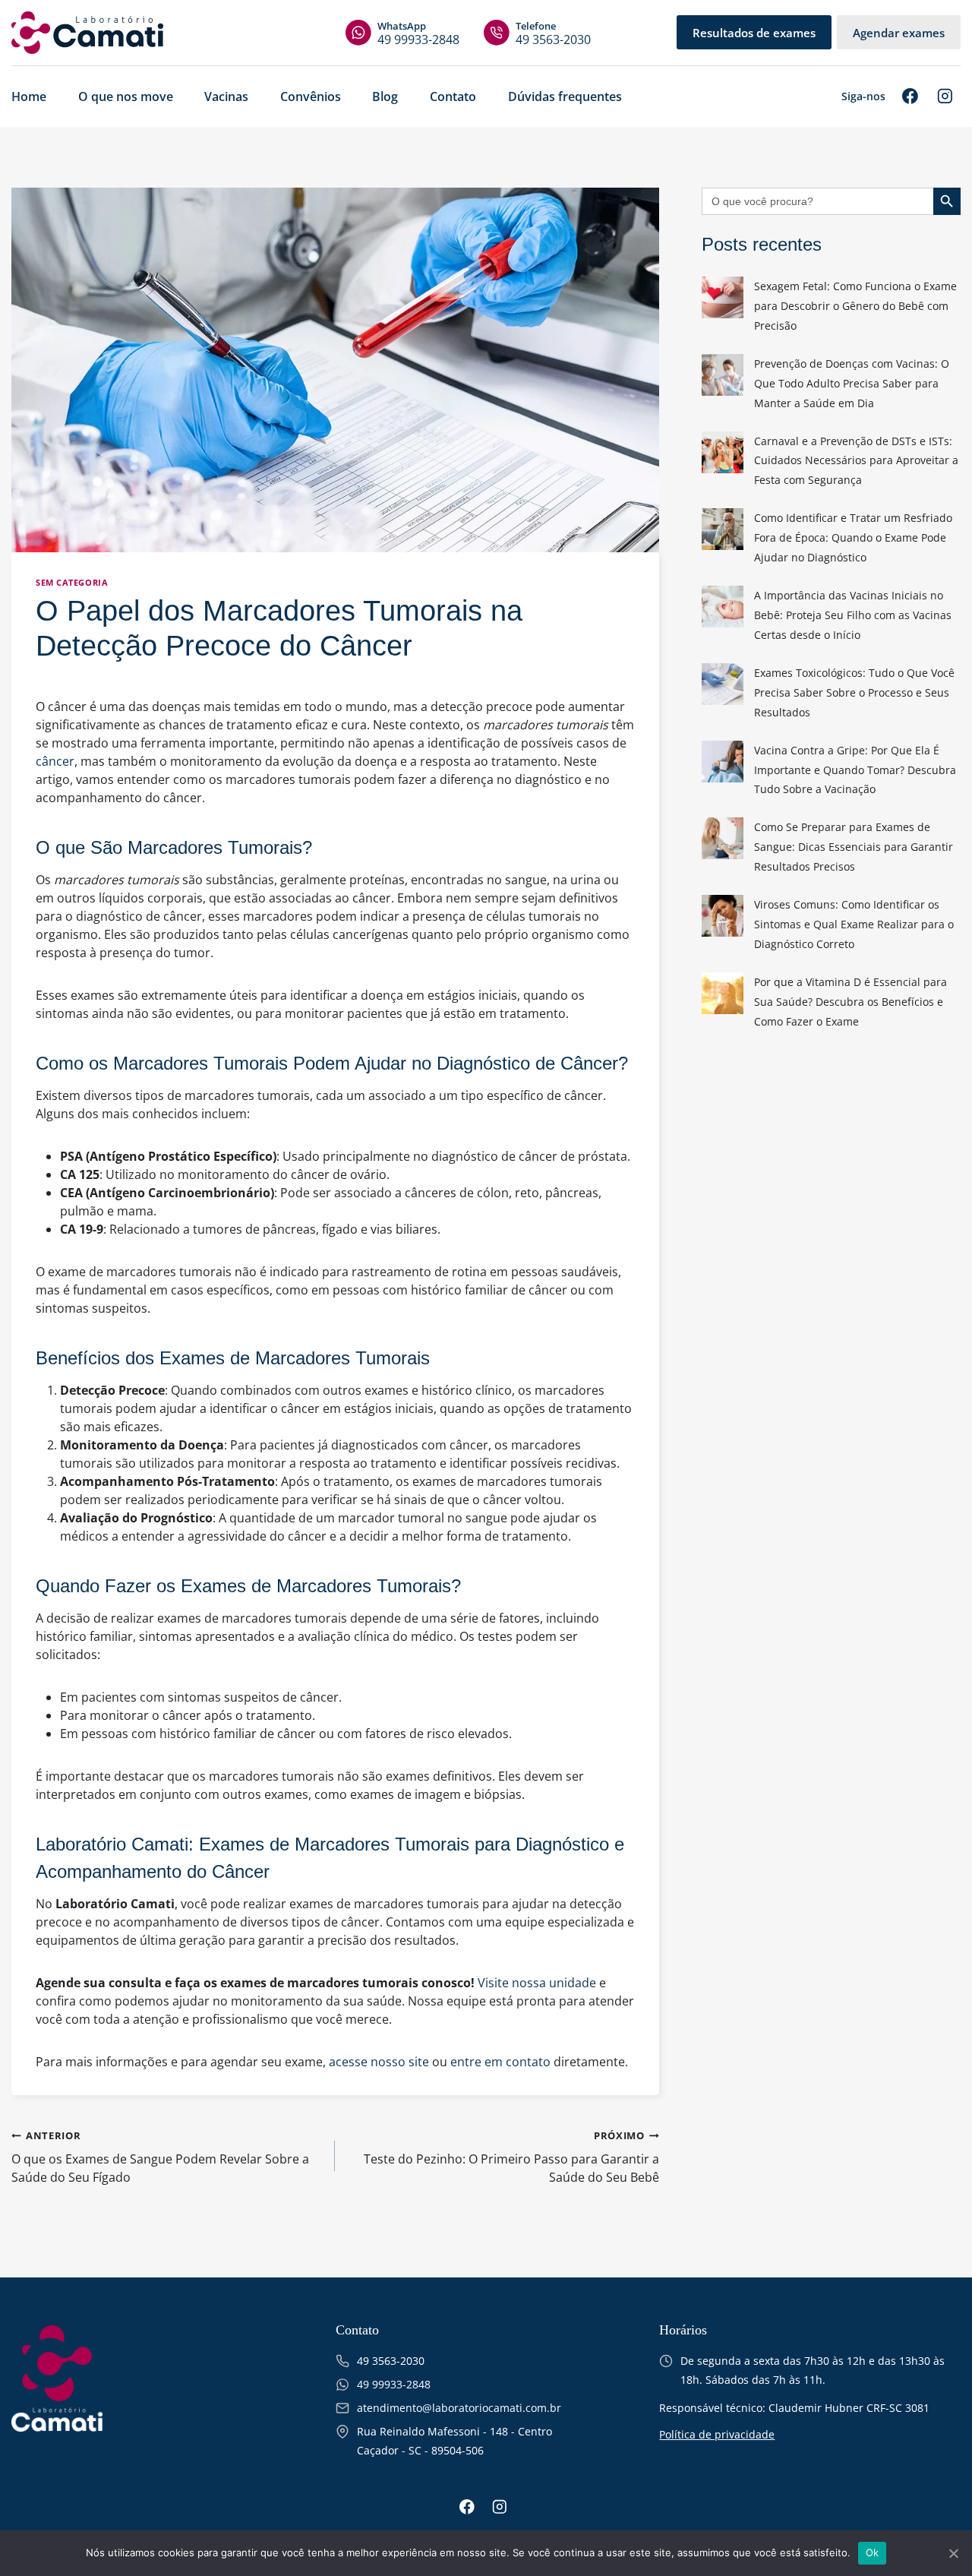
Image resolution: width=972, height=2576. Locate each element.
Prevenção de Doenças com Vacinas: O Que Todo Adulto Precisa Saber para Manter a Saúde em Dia (852, 383)
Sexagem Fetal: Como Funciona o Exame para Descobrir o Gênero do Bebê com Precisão (855, 306)
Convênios (311, 96)
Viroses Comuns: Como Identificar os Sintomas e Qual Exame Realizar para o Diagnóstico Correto (854, 924)
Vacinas (226, 96)
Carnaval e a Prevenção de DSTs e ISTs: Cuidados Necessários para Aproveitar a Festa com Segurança (856, 461)
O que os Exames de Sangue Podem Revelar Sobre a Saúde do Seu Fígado (160, 2157)
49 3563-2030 (553, 33)
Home (29, 96)
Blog (385, 96)
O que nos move (126, 96)
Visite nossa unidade (537, 1983)
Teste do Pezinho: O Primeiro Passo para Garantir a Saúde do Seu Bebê (511, 2157)
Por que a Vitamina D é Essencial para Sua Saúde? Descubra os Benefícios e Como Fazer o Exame (850, 1002)
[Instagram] (945, 96)
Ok (873, 2552)
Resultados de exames (754, 33)
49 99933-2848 (418, 33)
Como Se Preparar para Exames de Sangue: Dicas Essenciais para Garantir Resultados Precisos (854, 847)
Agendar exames (899, 33)
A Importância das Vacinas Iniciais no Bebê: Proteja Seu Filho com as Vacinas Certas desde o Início (853, 615)
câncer (55, 761)
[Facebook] (910, 96)
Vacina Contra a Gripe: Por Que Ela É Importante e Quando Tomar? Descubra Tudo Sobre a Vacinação (855, 770)
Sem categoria (72, 582)
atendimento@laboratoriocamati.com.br (459, 2408)
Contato (453, 96)
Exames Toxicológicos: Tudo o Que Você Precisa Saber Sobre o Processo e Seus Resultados (854, 692)
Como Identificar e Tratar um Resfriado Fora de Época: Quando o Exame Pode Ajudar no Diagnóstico (853, 537)
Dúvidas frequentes (565, 96)
